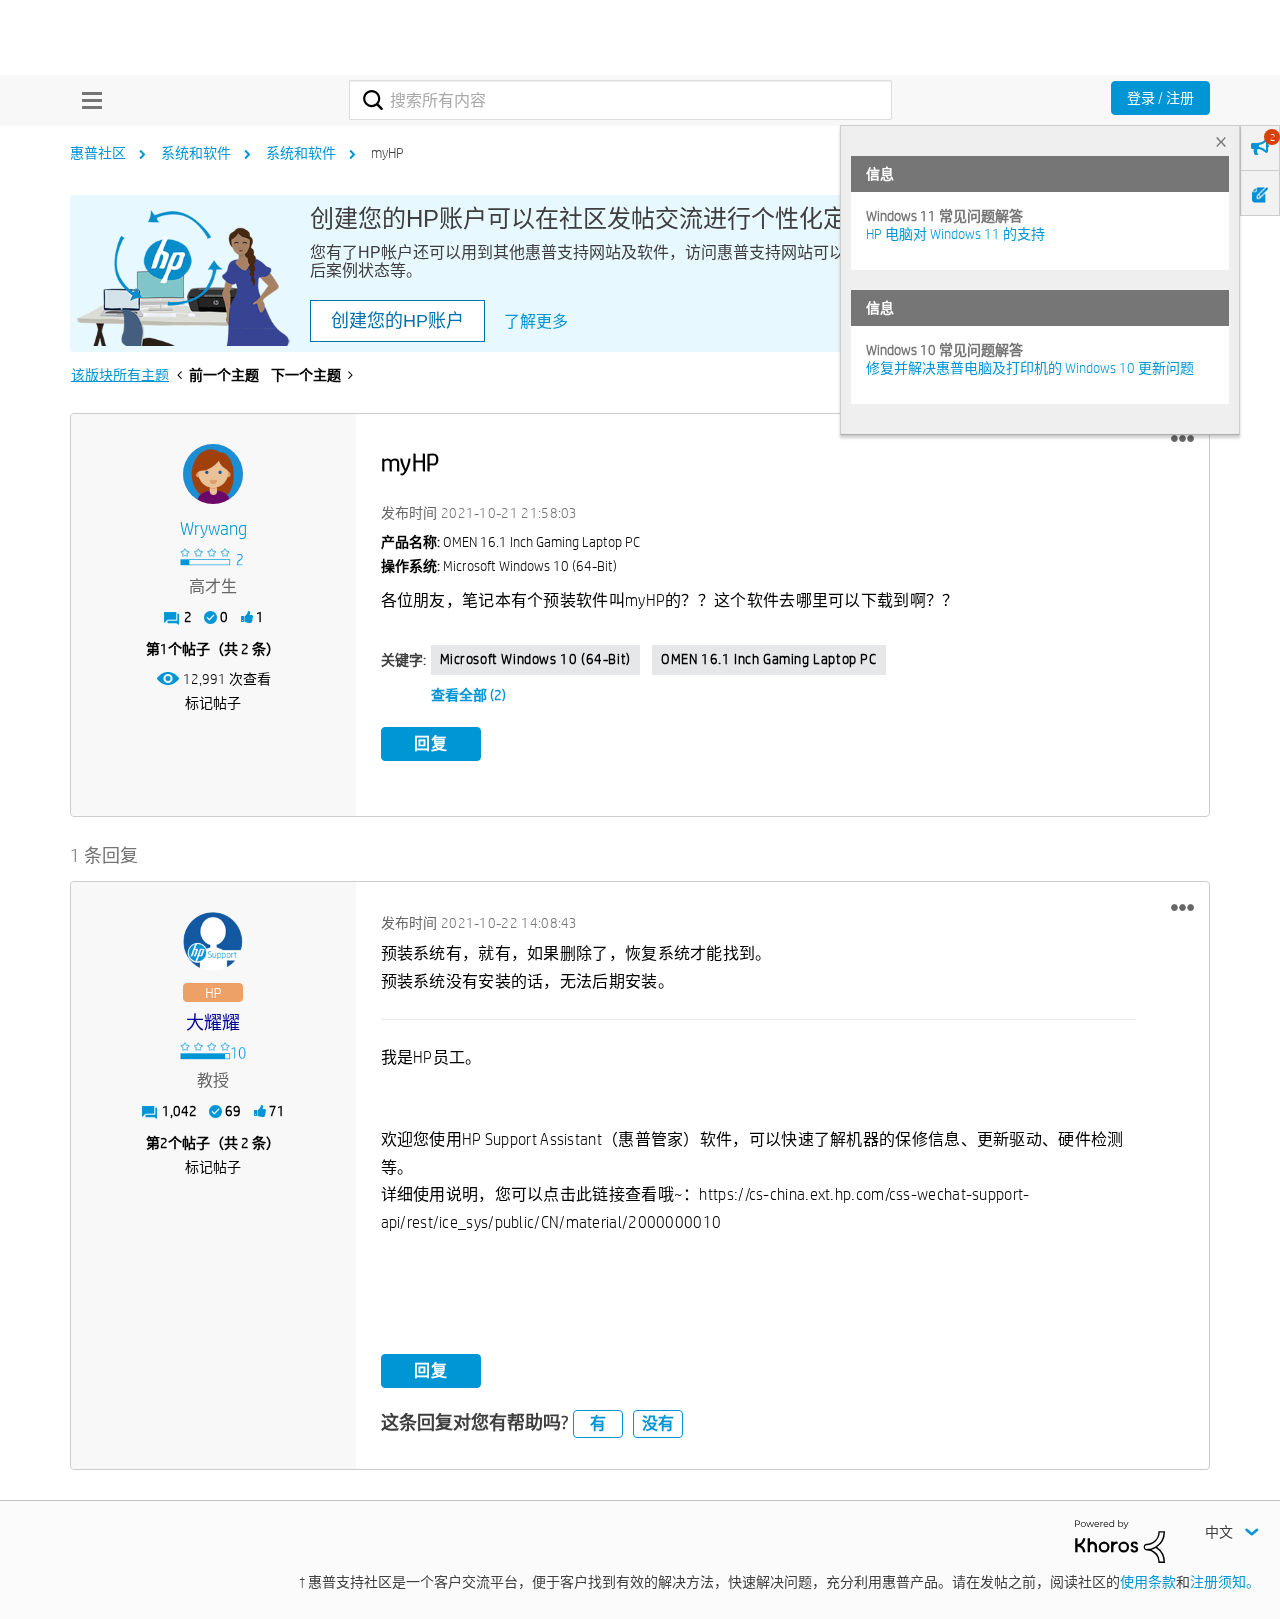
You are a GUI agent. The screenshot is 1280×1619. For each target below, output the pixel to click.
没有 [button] (658, 1423)
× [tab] (1221, 141)
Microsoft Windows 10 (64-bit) (535, 659)
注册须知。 (1225, 1582)
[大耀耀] (213, 942)
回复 (431, 743)
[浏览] (87, 100)
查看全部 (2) (468, 695)
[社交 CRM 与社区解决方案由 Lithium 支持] (1120, 1540)
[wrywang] (213, 474)
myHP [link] (387, 153)
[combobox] (620, 100)
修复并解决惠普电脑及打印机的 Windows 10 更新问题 (1030, 368)
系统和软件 (196, 153)
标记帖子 (213, 703)
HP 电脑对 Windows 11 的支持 (955, 234)
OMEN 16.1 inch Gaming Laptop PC (769, 659)
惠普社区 (98, 153)
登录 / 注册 (1160, 98)
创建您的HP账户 (397, 321)
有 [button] (598, 1423)
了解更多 (536, 321)
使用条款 (1148, 1582)
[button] (1182, 439)
